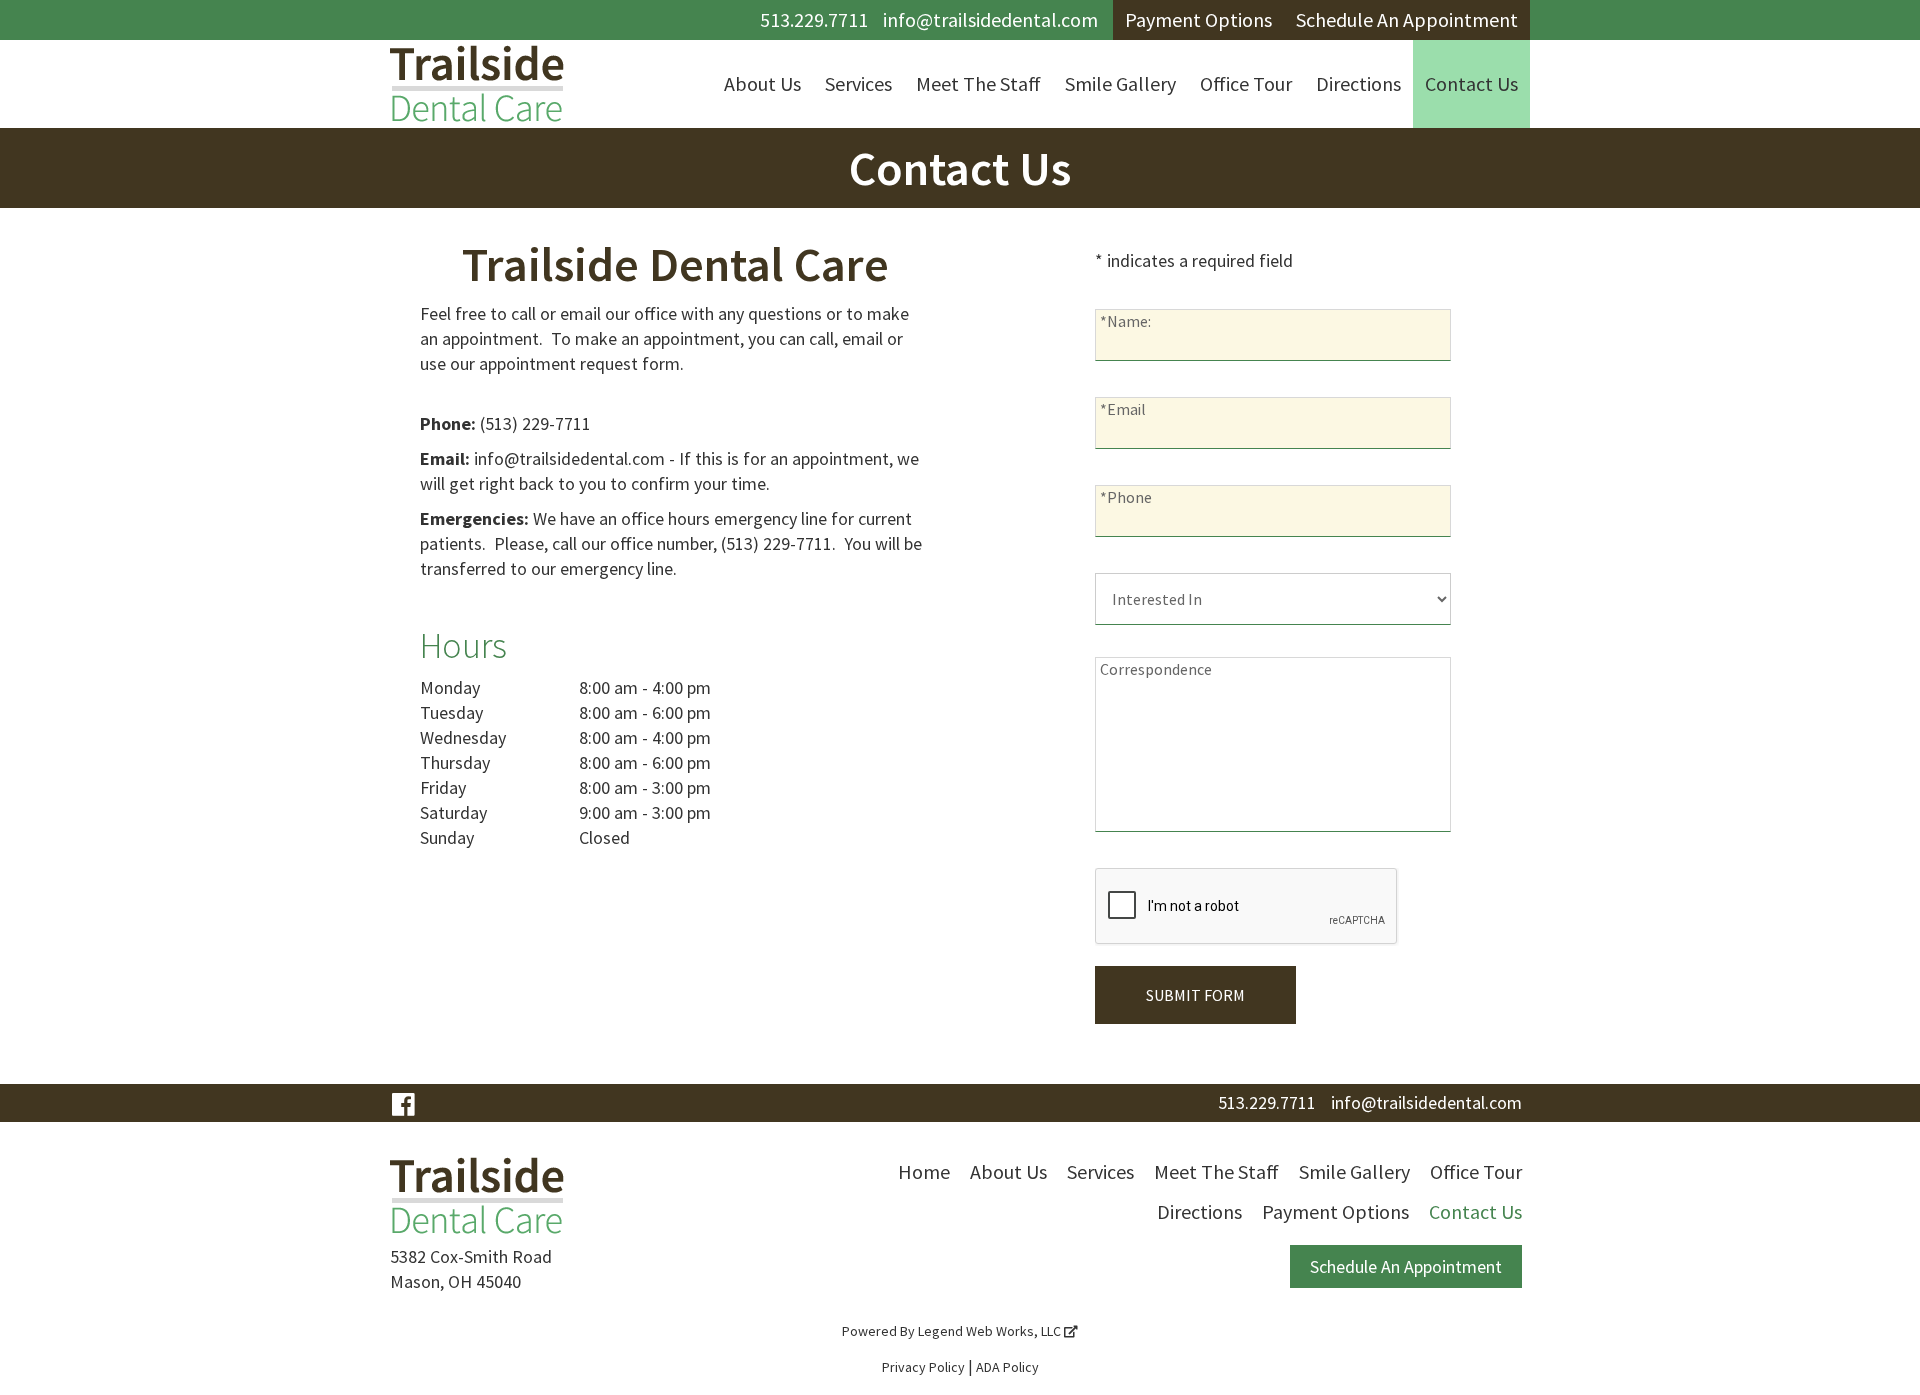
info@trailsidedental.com (990, 19)
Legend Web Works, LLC (991, 1331)
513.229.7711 (814, 19)
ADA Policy (1007, 1367)
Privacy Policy (923, 1367)
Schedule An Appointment (1406, 1266)
